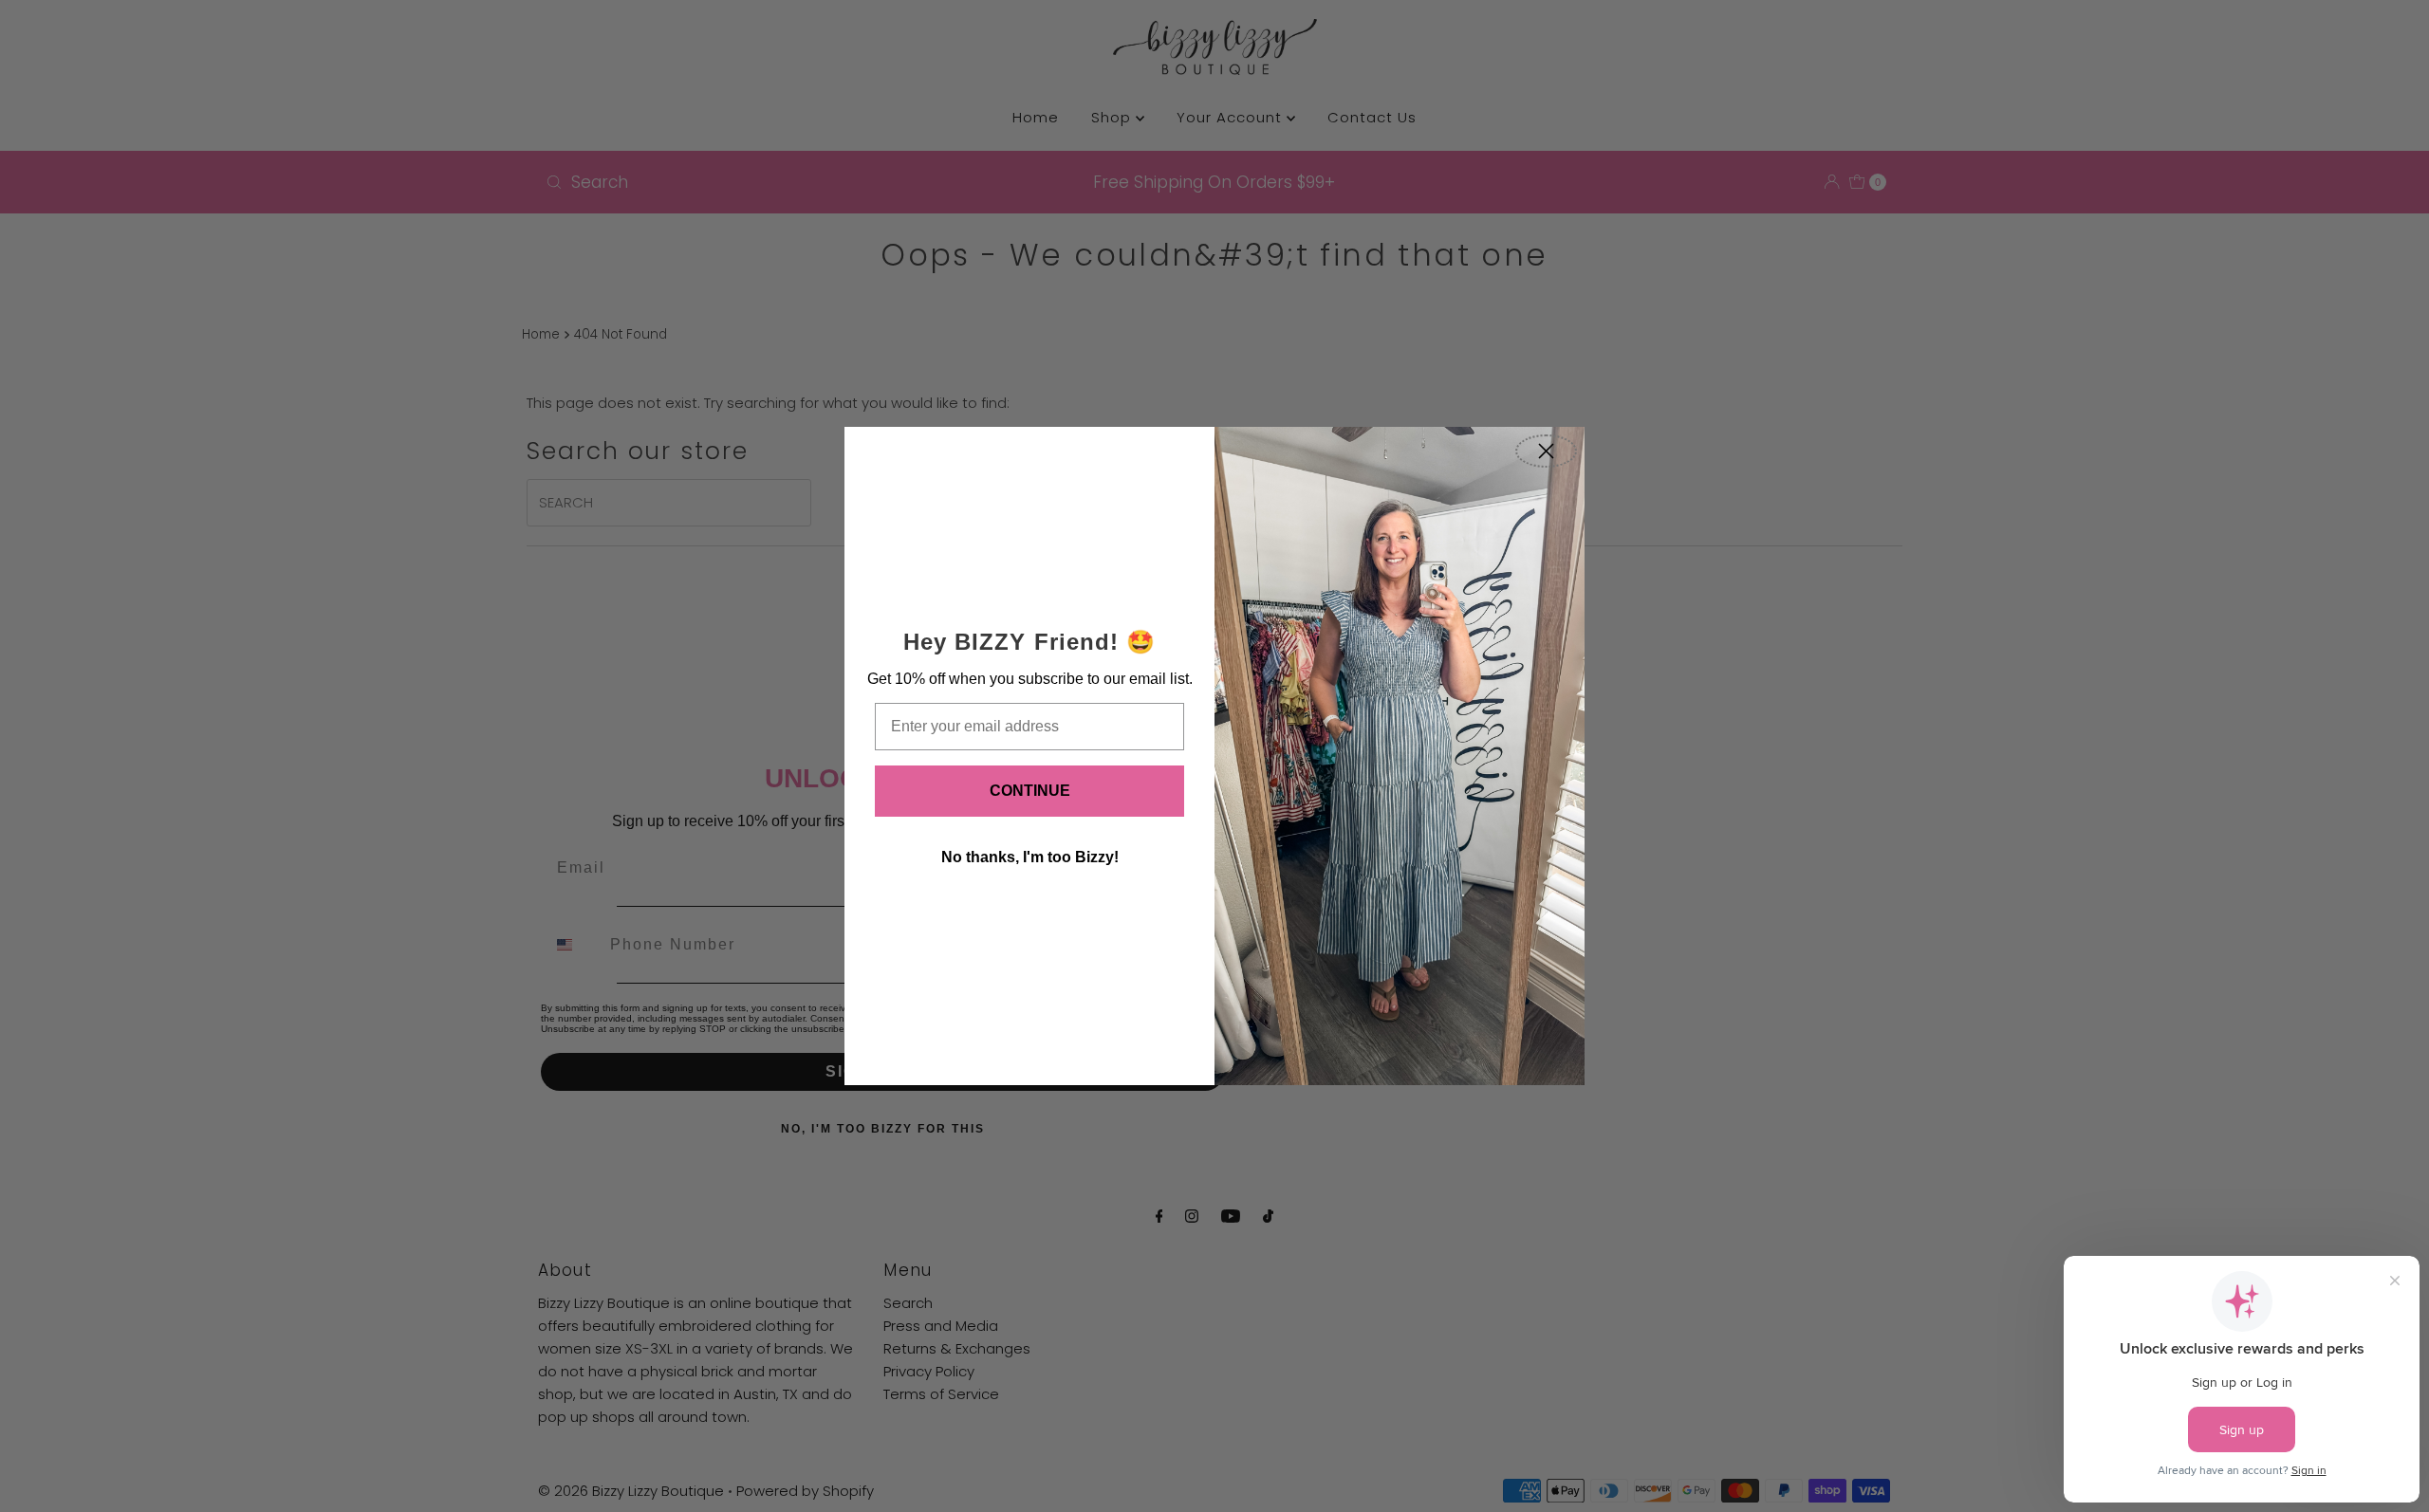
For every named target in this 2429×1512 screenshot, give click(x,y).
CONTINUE (1030, 791)
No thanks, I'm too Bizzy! (1030, 857)
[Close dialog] (1546, 451)
